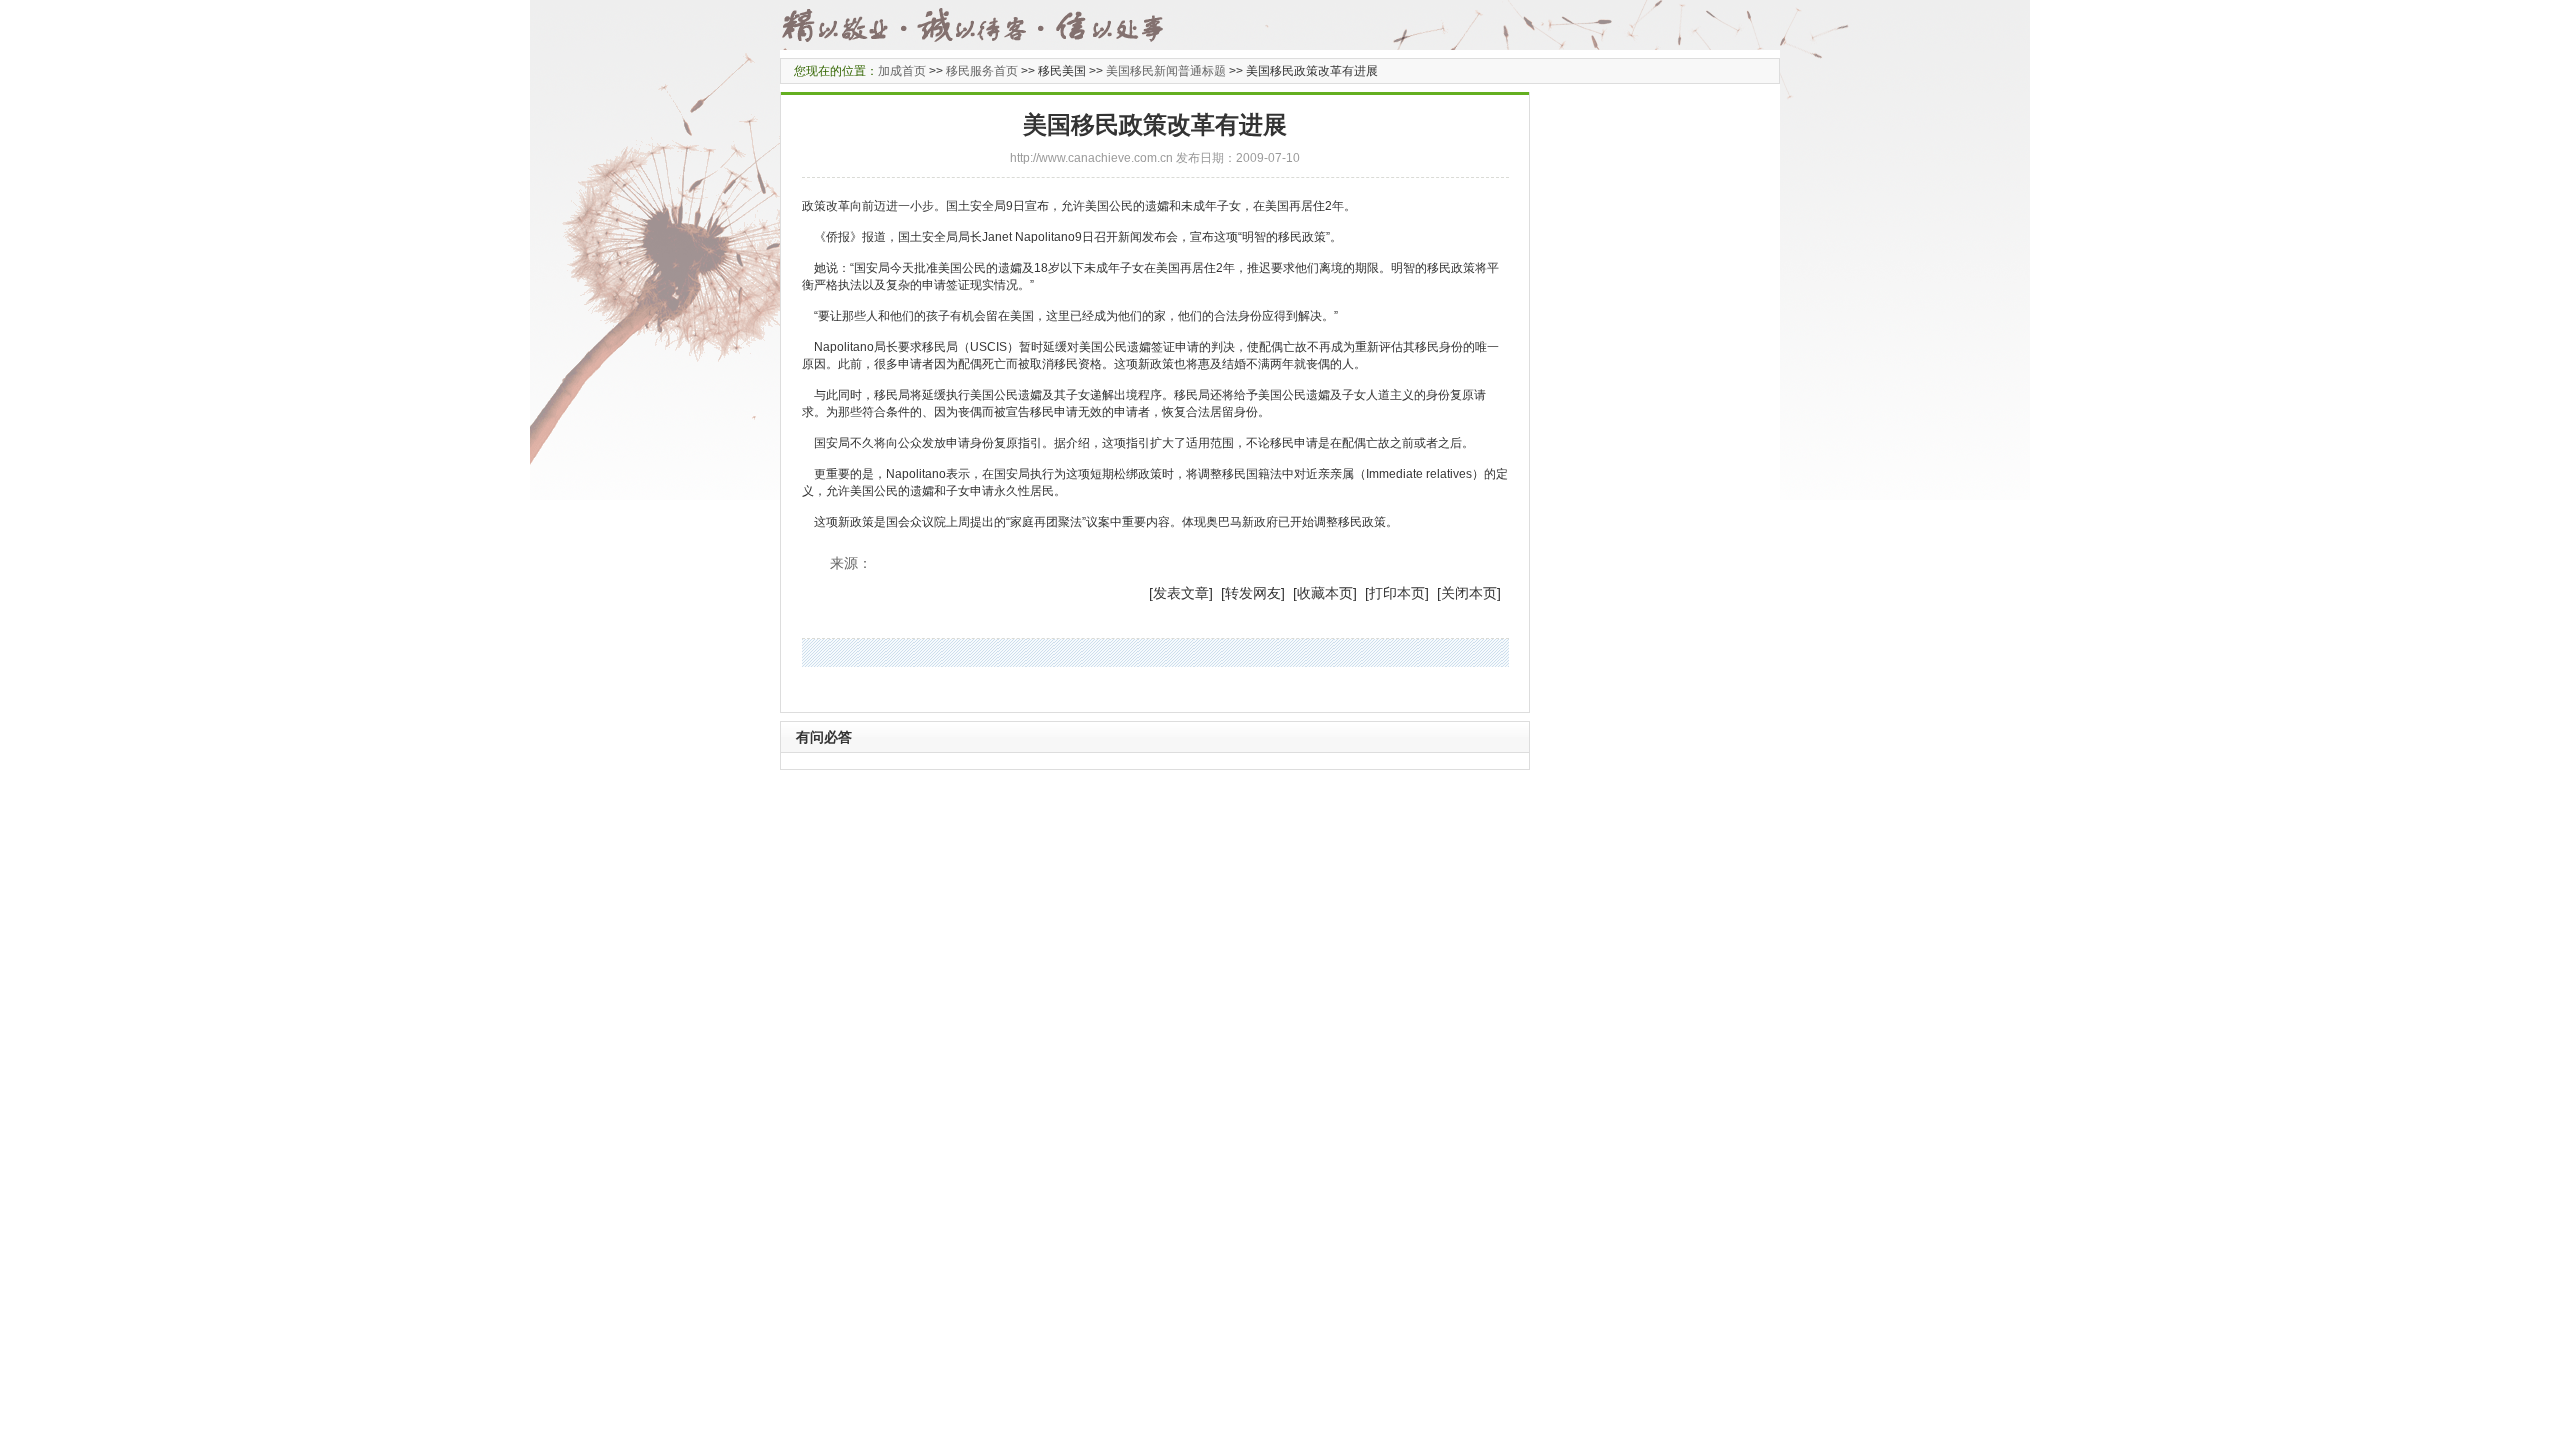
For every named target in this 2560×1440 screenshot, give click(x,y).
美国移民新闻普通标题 (1166, 71)
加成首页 (902, 71)
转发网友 (1253, 593)
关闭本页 (1469, 593)
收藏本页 (1325, 593)
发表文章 (1181, 593)
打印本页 (1397, 593)
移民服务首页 (982, 71)
